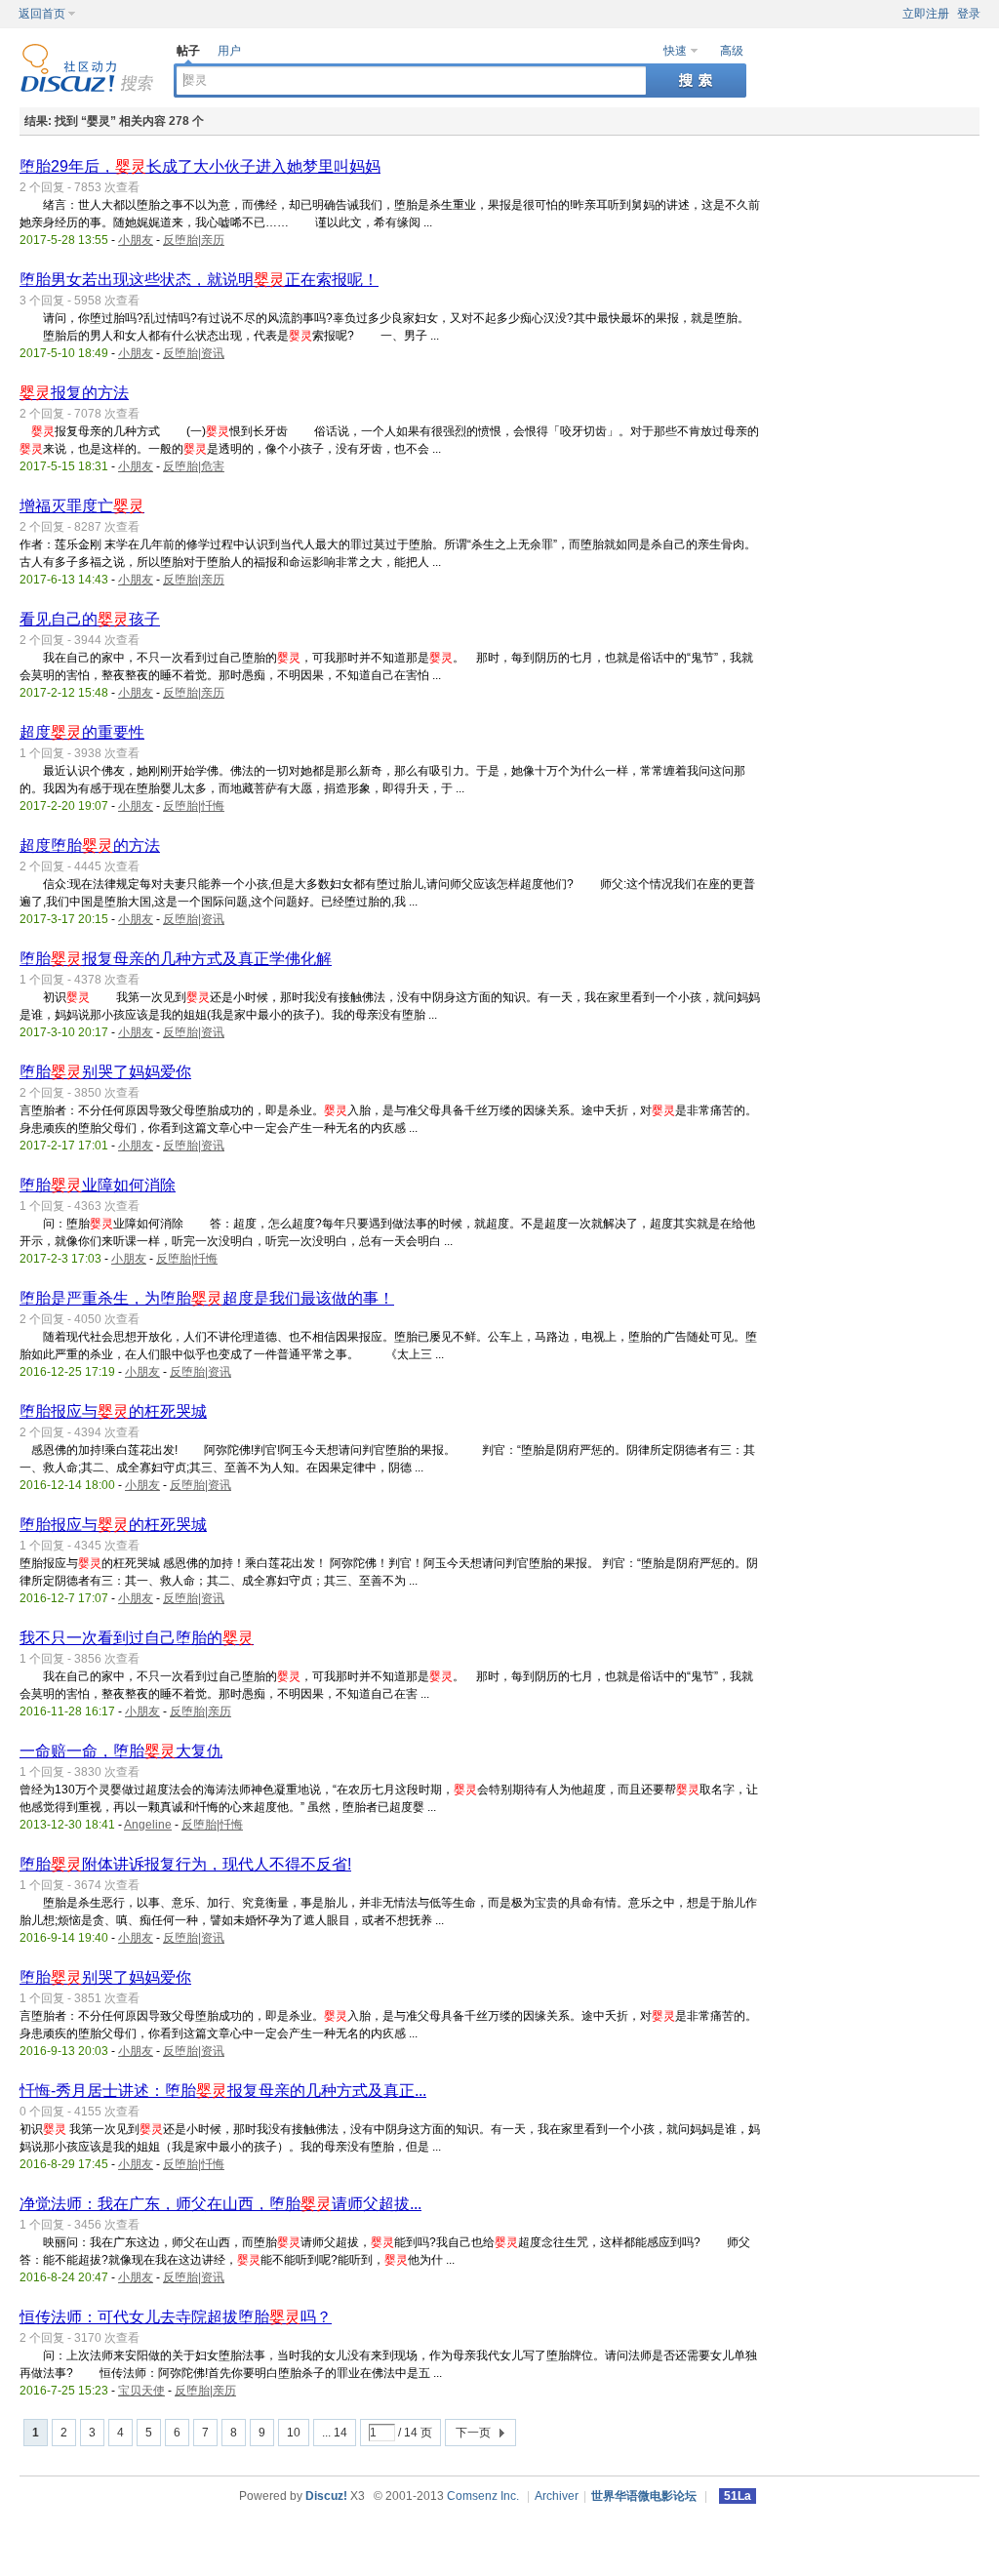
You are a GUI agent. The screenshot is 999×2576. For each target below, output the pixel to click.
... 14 (335, 2433)
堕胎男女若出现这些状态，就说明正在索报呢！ (199, 280)
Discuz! (326, 2496)
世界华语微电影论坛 (644, 2496)
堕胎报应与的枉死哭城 (113, 1411)
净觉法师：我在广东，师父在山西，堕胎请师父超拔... (220, 2204)
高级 (732, 51)
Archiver (557, 2496)
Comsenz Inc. (483, 2496)
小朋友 (136, 240)
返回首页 (42, 14)
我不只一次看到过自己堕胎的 (137, 1638)
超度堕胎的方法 (90, 845)
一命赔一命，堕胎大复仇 (121, 1751)
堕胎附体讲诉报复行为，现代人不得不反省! (185, 1864)
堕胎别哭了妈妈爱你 (105, 1072)
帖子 (188, 51)
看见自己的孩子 (90, 619)
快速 (675, 51)
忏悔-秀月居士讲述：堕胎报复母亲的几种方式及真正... (223, 2091)
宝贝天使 (141, 2391)
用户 (229, 51)
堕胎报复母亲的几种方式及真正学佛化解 (176, 959)
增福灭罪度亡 (82, 506)
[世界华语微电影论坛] (87, 89)
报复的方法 (74, 393)
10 (294, 2433)
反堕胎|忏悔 (194, 806)
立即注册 (926, 14)
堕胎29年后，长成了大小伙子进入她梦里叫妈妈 (200, 166)
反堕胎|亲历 (194, 240)
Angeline (148, 1825)
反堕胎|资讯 (194, 353)
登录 (969, 14)
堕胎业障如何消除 (98, 1185)
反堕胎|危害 (194, 466)
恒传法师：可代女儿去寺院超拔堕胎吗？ (176, 2317)
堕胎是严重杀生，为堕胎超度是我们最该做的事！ (207, 1298)
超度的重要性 (82, 732)
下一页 (473, 2433)
